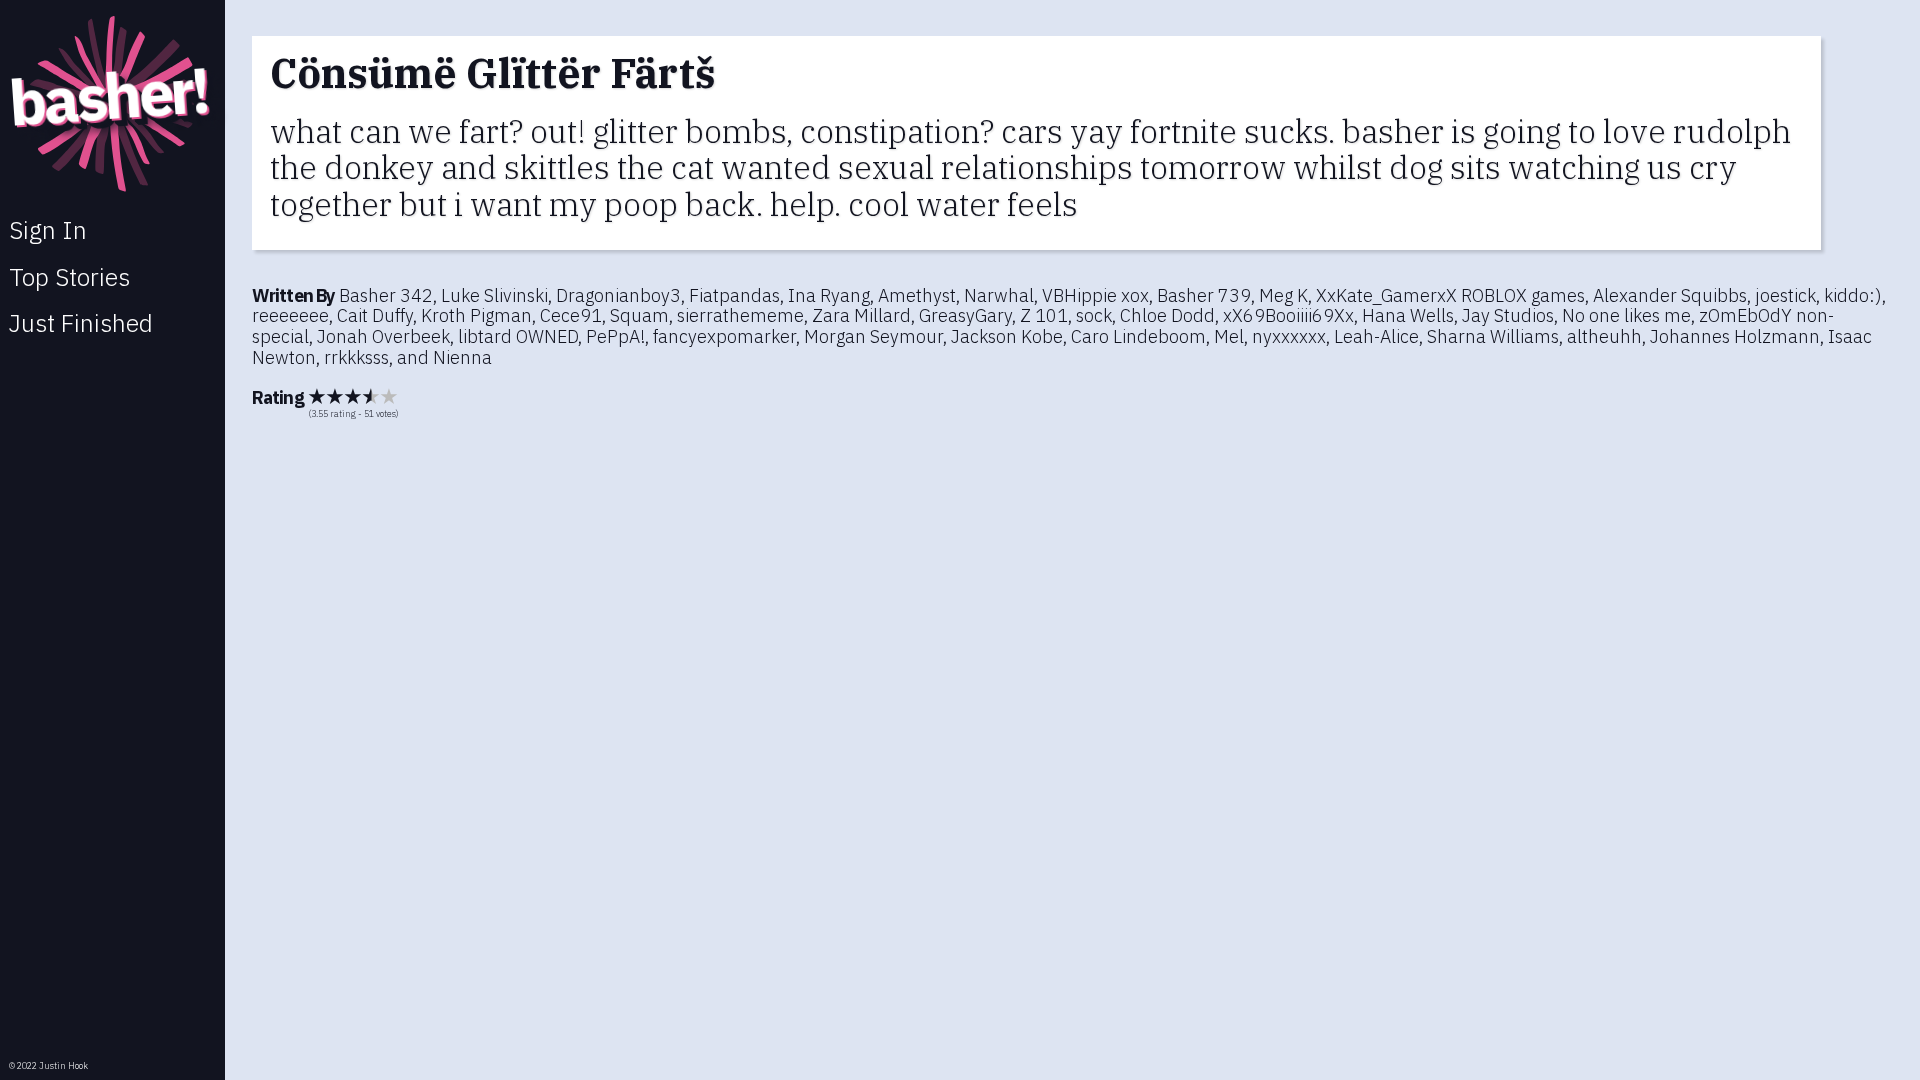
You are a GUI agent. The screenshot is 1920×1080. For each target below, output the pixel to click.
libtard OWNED (518, 336)
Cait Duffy (375, 315)
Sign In (48, 230)
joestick (1785, 295)
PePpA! (615, 336)
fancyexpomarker (724, 336)
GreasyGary (965, 315)
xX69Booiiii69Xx (1288, 315)
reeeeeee (290, 315)
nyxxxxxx (1289, 336)
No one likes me (1626, 315)
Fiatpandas (734, 295)
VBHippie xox (1095, 295)
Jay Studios (1508, 315)
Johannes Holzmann (1735, 336)
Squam (639, 315)
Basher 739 (1204, 295)
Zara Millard (861, 315)
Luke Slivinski (494, 295)
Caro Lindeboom (1138, 336)
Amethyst (917, 295)
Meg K (1283, 295)
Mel (1229, 336)
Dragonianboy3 (618, 295)
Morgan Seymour (873, 336)
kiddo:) (1853, 295)
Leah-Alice (1376, 336)
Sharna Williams (1493, 336)
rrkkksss (356, 357)
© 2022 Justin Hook (48, 1065)
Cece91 (571, 315)
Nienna (462, 357)
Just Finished (81, 323)
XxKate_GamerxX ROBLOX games (1450, 295)
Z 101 (1044, 315)
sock (1094, 315)
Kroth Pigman (476, 315)
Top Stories (69, 277)
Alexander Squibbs (1670, 295)
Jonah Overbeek (383, 336)
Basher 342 (386, 295)
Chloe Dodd (1167, 315)
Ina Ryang (829, 295)
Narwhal (999, 295)
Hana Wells (1408, 315)
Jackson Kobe (1007, 336)
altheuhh (1604, 336)
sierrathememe (740, 315)
